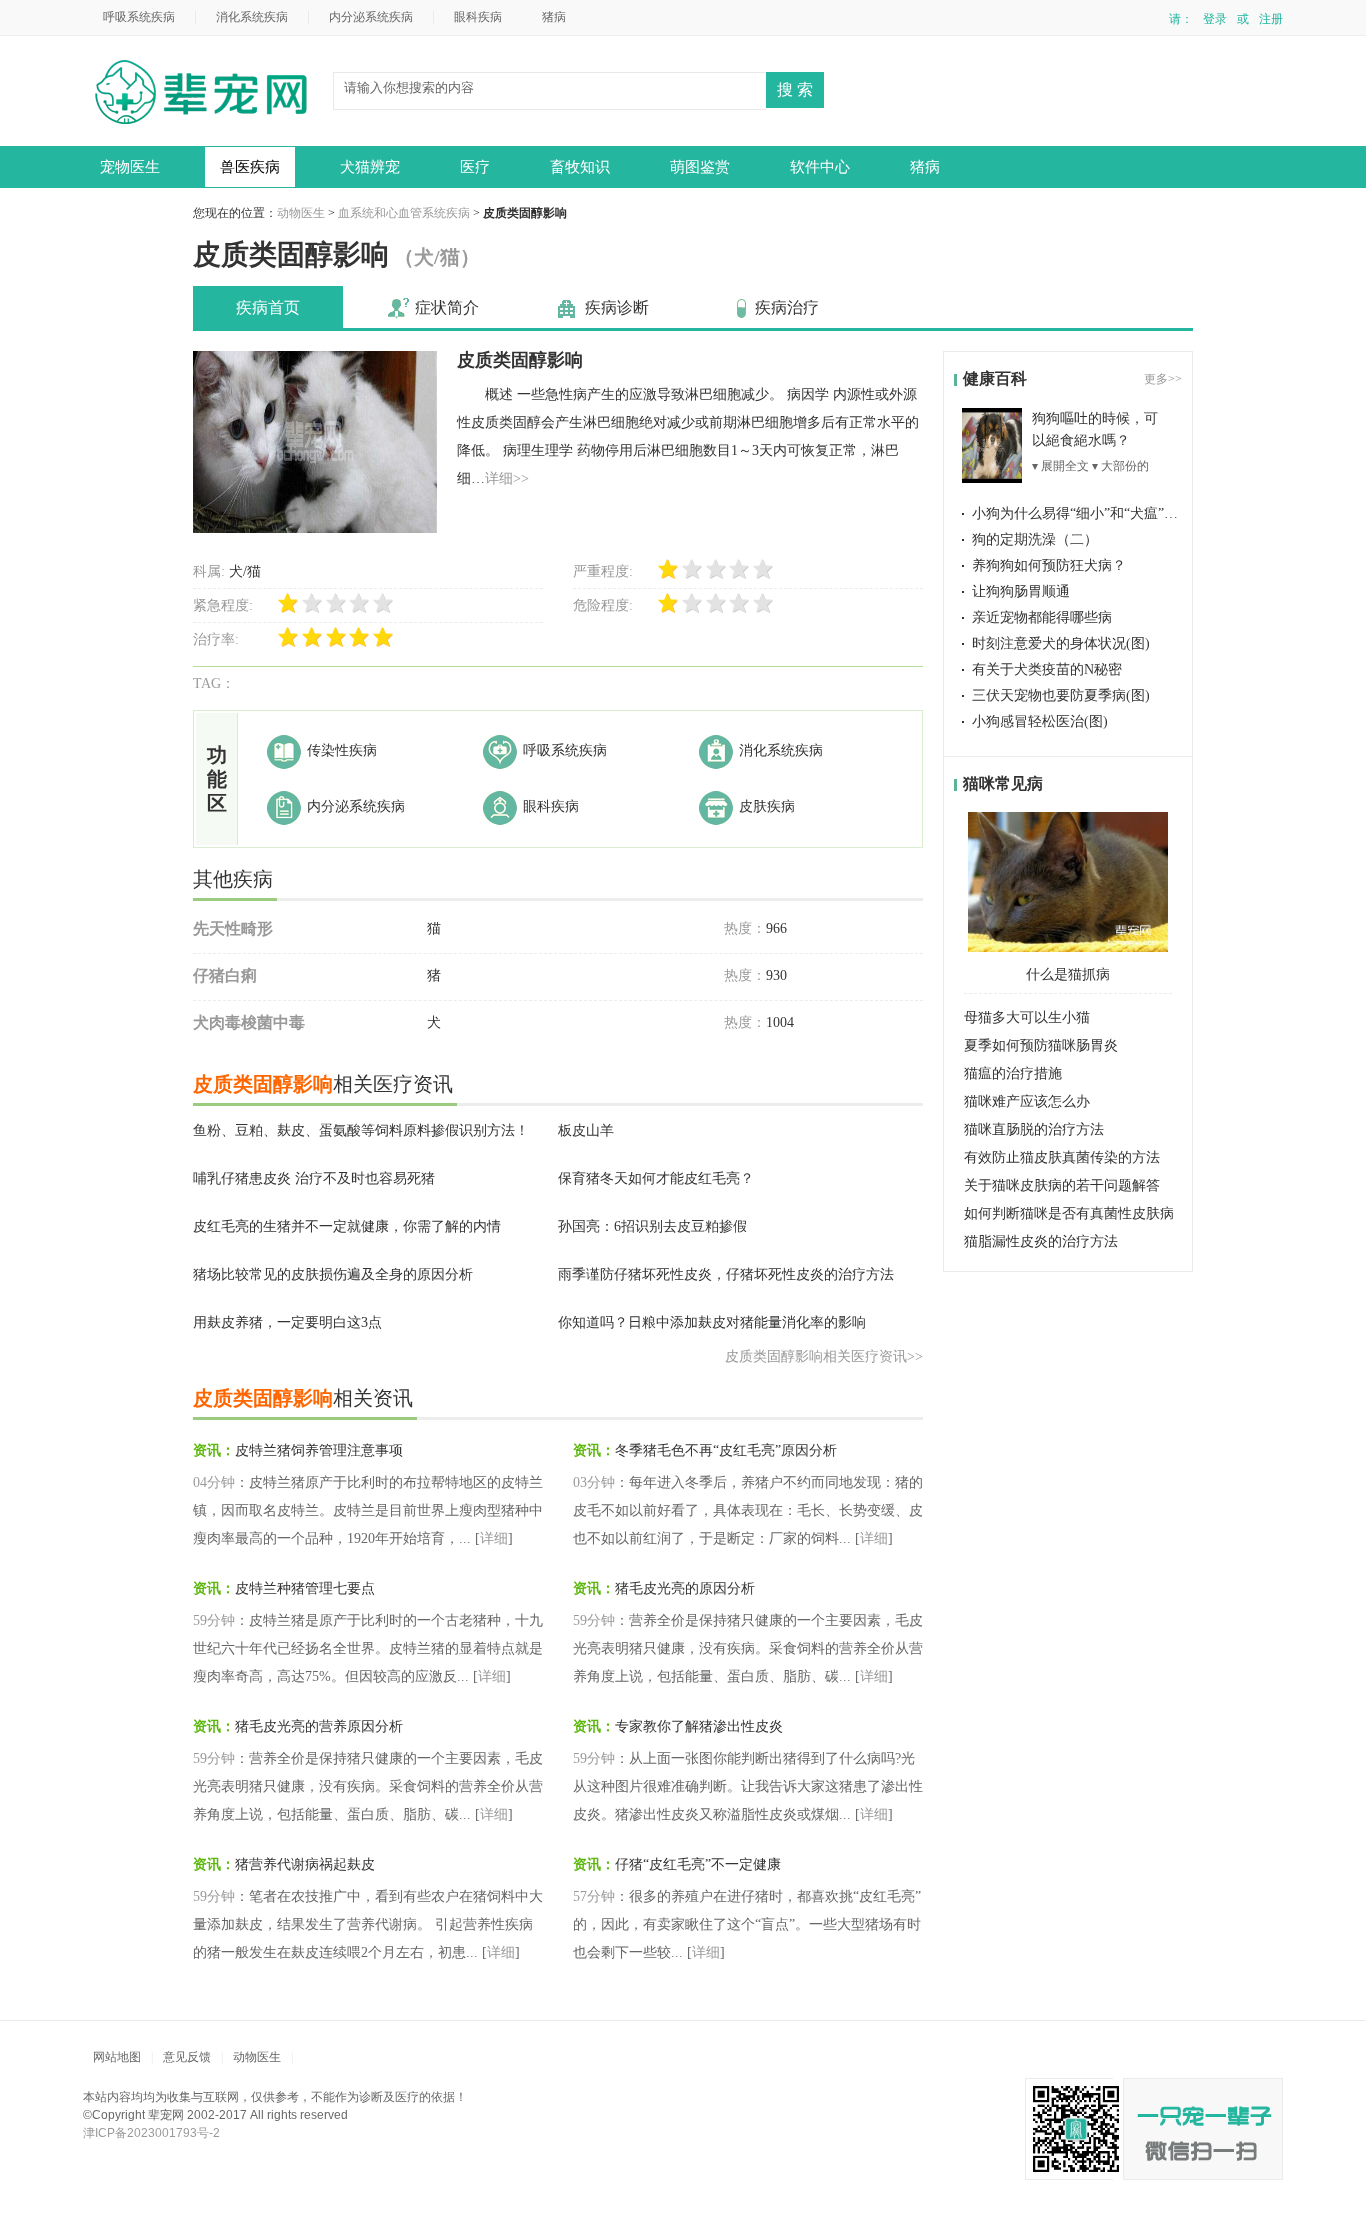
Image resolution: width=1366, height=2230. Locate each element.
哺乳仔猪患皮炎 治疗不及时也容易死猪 (314, 1178)
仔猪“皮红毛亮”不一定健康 (698, 1864)
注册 (1271, 19)
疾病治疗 (787, 307)
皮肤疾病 (767, 806)
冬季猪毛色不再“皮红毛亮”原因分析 (726, 1450)
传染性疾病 (342, 750)
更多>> (1163, 379)
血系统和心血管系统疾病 (404, 213)
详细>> (507, 478)
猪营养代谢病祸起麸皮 (305, 1864)
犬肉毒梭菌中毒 (249, 1022)
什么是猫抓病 (1068, 974)
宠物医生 (130, 167)
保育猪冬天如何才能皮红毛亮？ (656, 1178)
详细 (494, 1538)
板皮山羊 (586, 1130)
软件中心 (820, 167)
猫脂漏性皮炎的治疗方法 (1041, 1241)
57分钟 (594, 1896)
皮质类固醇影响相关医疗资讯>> (824, 1356)
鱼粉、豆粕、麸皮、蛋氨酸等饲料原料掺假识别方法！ (361, 1130)
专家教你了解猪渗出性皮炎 (699, 1726)
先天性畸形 (233, 928)
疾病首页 (268, 307)
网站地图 (117, 2057)
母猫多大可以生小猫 (1027, 1017)
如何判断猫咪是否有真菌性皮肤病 (1069, 1213)
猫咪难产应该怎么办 (1027, 1101)
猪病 (554, 17)
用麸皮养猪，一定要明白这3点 (287, 1322)
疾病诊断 (617, 307)
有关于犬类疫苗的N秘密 (1047, 669)
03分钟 (594, 1482)
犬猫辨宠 (370, 167)
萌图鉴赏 (700, 167)
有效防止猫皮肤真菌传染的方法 (1062, 1157)
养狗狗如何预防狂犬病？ (1049, 565)
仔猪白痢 (225, 975)
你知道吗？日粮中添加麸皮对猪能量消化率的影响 (712, 1322)
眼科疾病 (478, 17)
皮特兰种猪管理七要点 (305, 1588)
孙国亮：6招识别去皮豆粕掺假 (652, 1226)
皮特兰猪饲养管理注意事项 (319, 1450)
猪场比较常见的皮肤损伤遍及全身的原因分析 (333, 1274)
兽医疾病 (250, 167)
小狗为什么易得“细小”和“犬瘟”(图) (1080, 513)
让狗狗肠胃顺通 (1021, 591)
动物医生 (208, 94)
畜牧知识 (580, 167)
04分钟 (214, 1482)
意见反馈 (187, 2057)
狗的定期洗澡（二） (1035, 539)
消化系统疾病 (252, 17)
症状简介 (447, 307)
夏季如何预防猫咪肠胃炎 (1041, 1045)
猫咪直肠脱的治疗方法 (1034, 1129)
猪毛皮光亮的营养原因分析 (319, 1726)
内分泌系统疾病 (371, 17)
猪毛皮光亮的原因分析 (685, 1588)
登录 (1215, 19)
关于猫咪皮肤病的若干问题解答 (1062, 1185)
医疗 (475, 167)
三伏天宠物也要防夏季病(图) (1061, 695)
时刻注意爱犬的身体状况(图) (1061, 643)
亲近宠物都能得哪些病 (1042, 617)
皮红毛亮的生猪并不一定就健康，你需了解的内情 (347, 1226)
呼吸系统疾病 (139, 17)
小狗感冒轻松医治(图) (1040, 721)
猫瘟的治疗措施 (1013, 1073)
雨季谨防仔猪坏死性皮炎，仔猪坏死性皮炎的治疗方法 (726, 1274)
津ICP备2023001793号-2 (151, 2133)
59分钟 (214, 1620)
